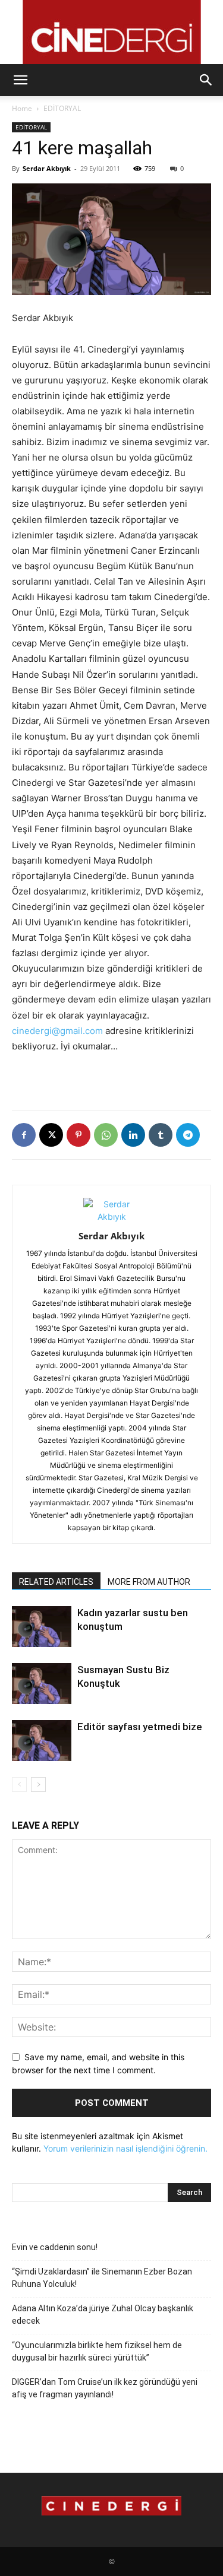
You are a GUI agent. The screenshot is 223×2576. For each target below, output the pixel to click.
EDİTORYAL (62, 108)
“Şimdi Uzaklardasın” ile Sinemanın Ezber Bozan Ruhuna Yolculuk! (102, 2278)
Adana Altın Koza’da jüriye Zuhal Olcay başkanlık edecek (103, 2315)
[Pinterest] (78, 1135)
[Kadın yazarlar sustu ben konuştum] (42, 1627)
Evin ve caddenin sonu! (55, 2247)
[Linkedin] (133, 1135)
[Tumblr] (161, 1135)
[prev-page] (19, 1785)
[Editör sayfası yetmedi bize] (42, 1741)
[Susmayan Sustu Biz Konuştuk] (42, 1684)
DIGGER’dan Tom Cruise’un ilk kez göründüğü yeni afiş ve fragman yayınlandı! (105, 2388)
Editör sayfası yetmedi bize (140, 1727)
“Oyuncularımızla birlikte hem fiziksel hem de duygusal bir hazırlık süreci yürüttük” (97, 2351)
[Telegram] (188, 1135)
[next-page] (38, 1785)
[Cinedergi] (111, 32)
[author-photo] (112, 1216)
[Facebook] (24, 1135)
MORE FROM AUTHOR (149, 1582)
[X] (51, 1135)
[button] (20, 80)
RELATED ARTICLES (56, 1582)
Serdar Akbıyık (47, 168)
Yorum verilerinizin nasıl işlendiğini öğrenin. (125, 2148)
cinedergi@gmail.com (57, 1031)
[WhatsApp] (106, 1135)
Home (22, 108)
